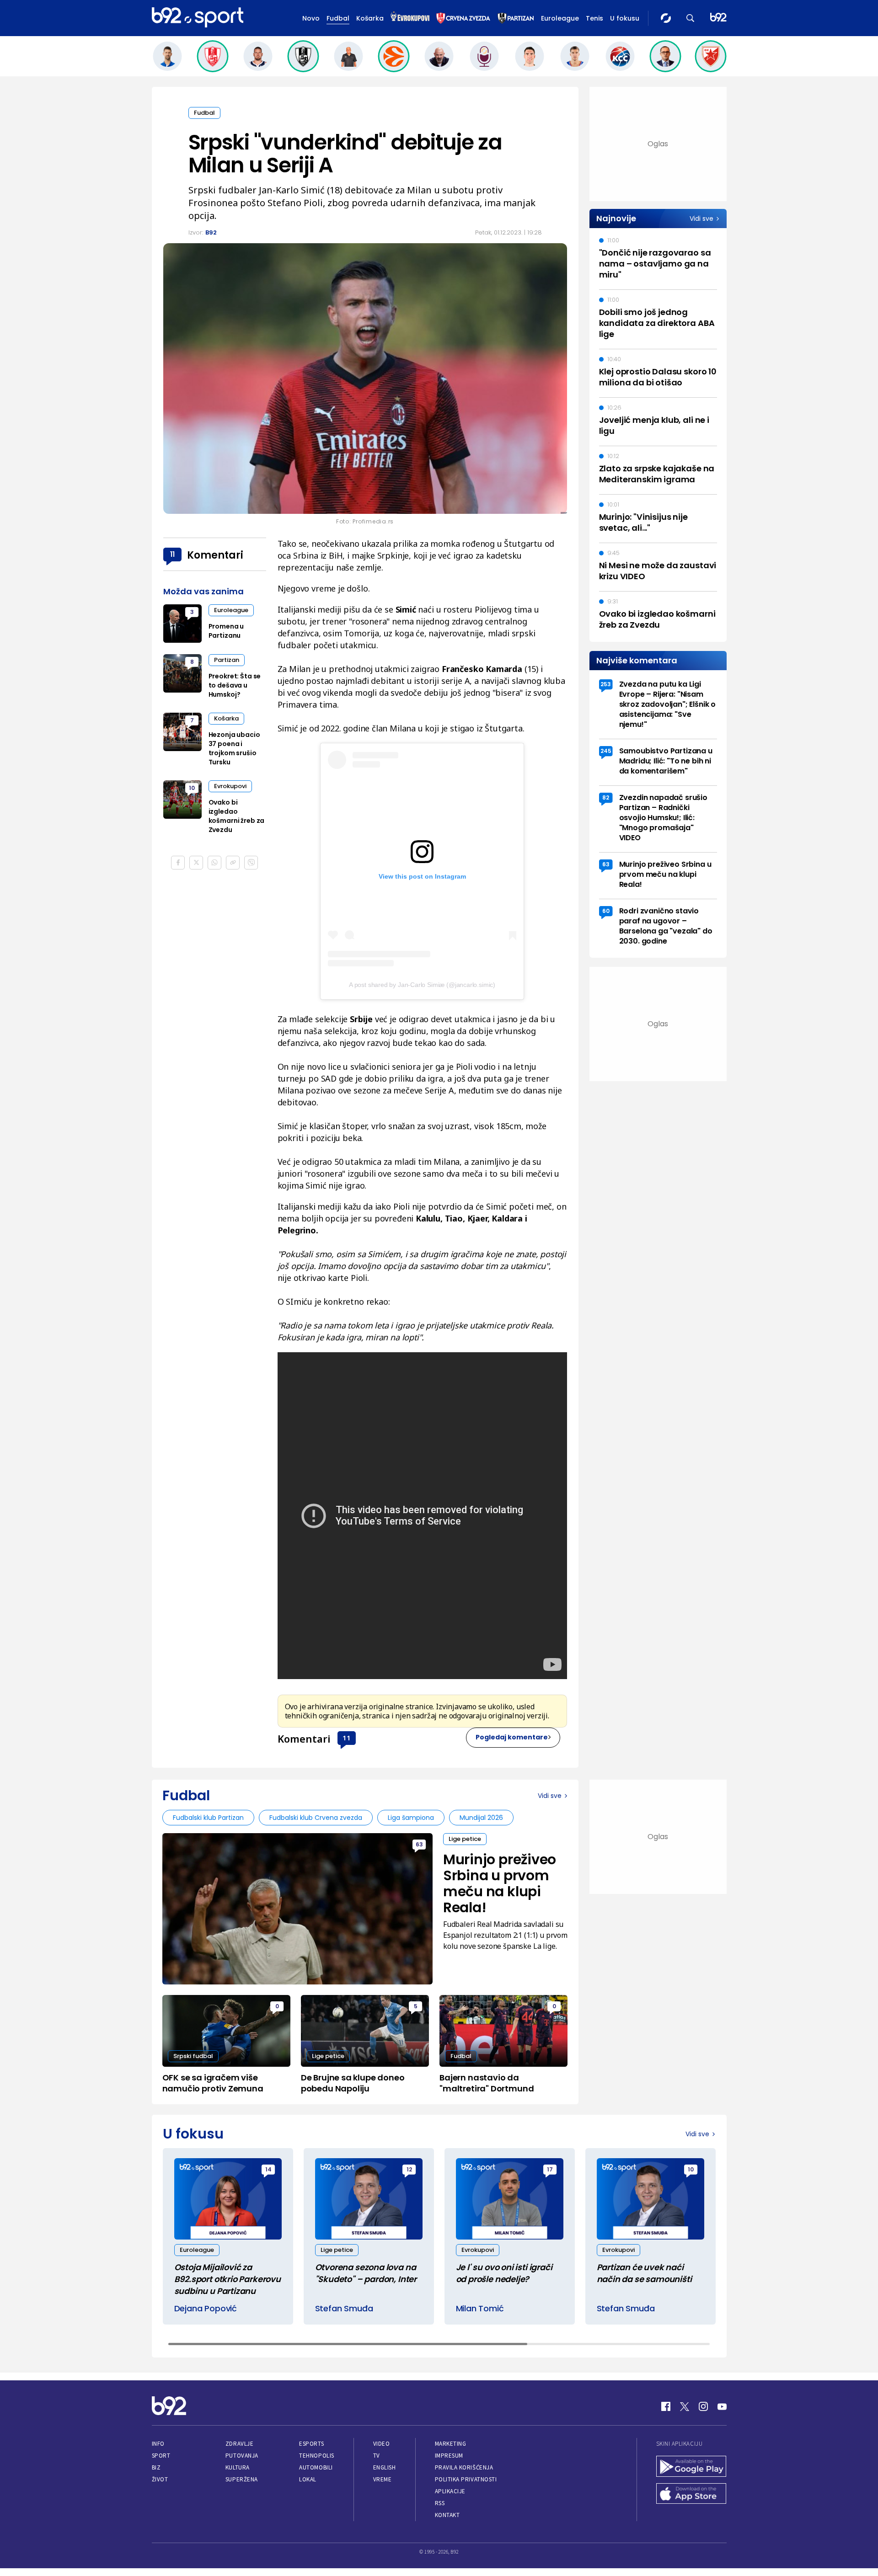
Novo (311, 18)
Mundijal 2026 (481, 1818)
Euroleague (560, 18)
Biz (156, 2467)
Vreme (383, 2479)
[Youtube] (722, 2406)
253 (606, 684)
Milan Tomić (480, 2308)
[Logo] (198, 18)
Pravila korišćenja (464, 2467)
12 (409, 2169)
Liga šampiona (411, 1818)
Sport (161, 2456)
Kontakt (447, 2515)
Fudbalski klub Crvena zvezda (316, 1818)
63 (606, 864)
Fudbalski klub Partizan (208, 1818)
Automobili (316, 2467)
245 (606, 751)
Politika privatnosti (466, 2479)
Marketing (451, 2444)
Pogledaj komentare (512, 1737)
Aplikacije (450, 2491)
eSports (311, 2444)
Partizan (227, 660)
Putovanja (242, 2456)
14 (268, 2169)
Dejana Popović (206, 2308)
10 (192, 788)
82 (606, 797)
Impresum (449, 2456)
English (385, 2467)
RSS (440, 2503)
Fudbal (338, 18)
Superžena (242, 2479)
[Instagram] (703, 2406)
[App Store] (691, 2495)
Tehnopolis (316, 2456)
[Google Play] (691, 2467)
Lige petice (465, 1839)
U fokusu (625, 18)
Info (158, 2444)
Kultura (238, 2467)
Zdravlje (239, 2444)
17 (550, 2169)
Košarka (370, 18)
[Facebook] (666, 2406)
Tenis (594, 18)
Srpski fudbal (193, 2056)
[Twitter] (685, 2406)
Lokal (308, 2479)
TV (377, 2456)
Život (160, 2479)
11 (347, 1738)
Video (382, 2444)
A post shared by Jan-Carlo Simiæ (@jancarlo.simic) (422, 985)
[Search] (691, 18)
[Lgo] (718, 18)
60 (606, 911)
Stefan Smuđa (344, 2308)
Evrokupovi (230, 786)
